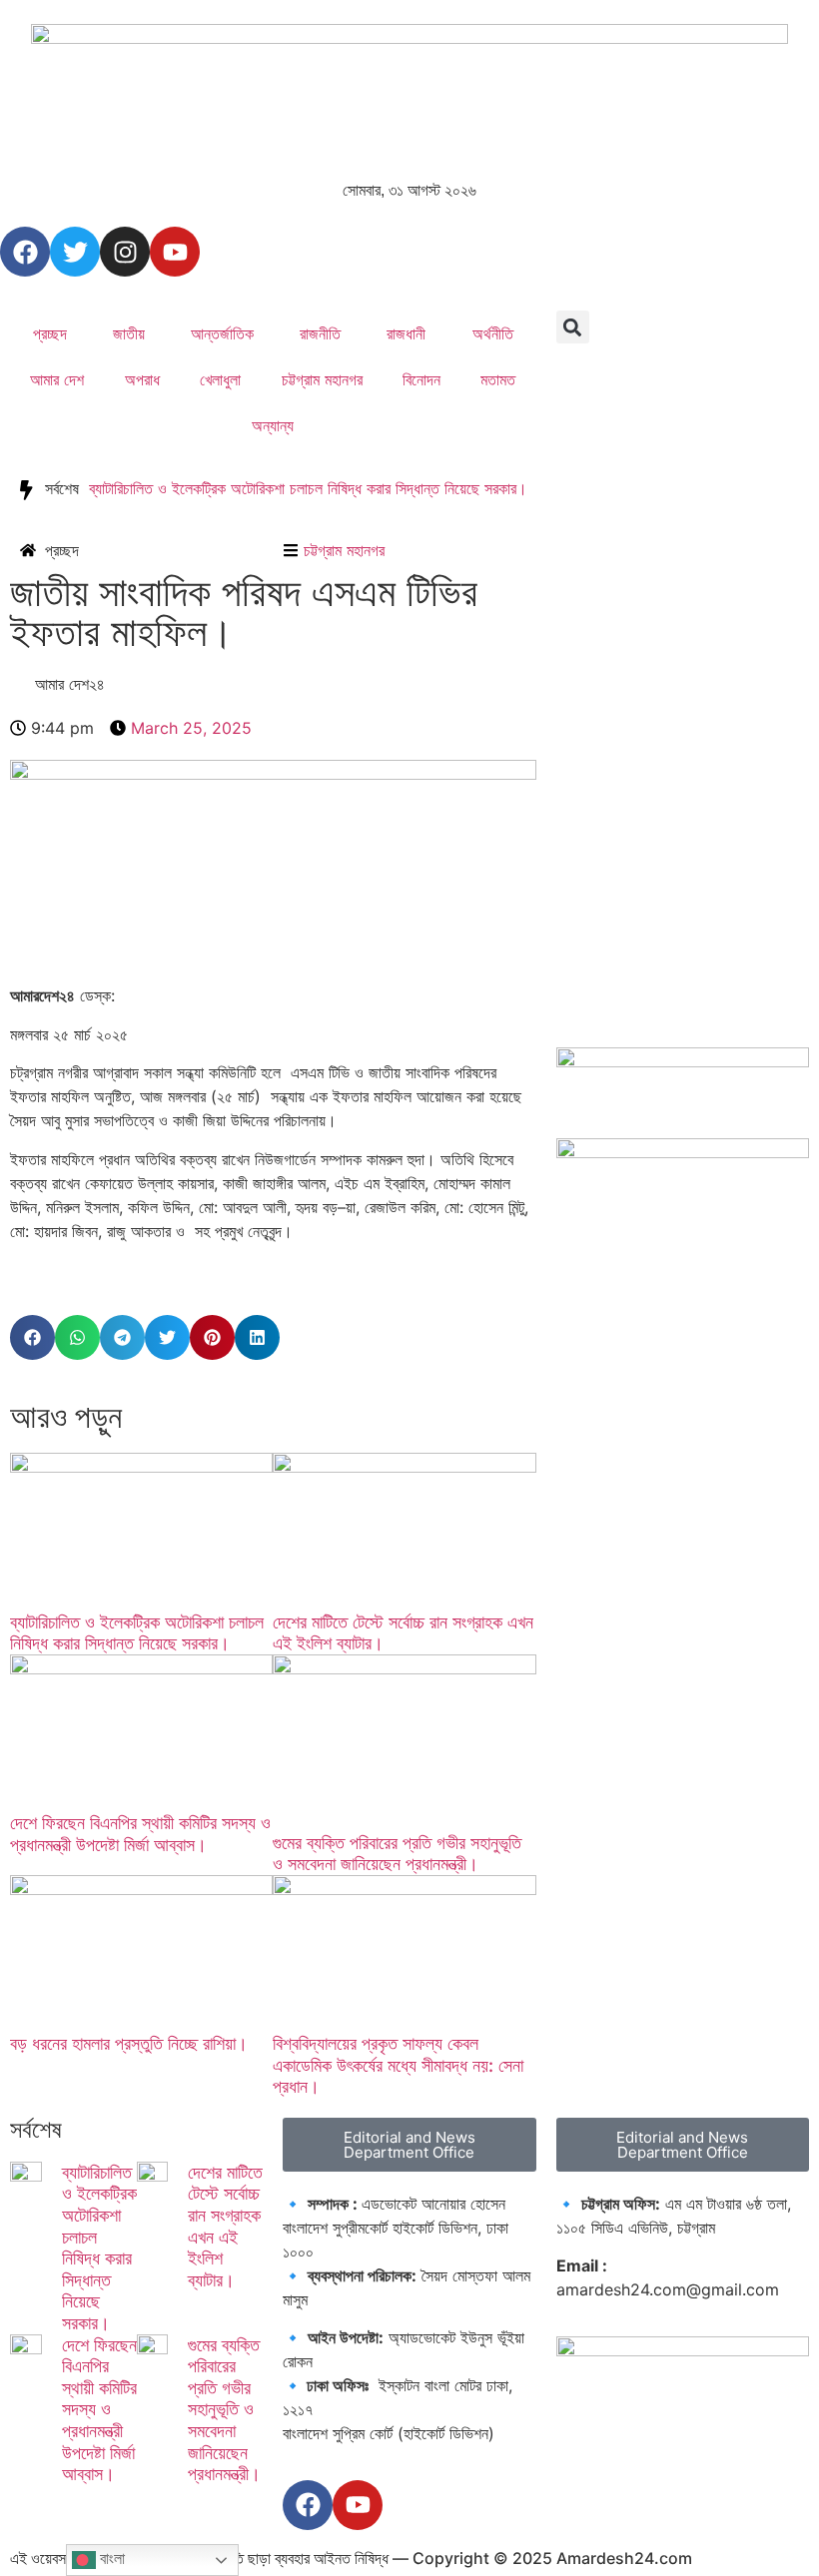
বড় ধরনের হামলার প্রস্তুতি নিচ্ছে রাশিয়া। (129, 2043)
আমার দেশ (57, 379)
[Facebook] (25, 252)
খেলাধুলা (220, 379)
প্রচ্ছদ (50, 333)
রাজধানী (406, 333)
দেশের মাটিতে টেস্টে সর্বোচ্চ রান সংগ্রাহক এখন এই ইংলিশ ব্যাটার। (225, 2226)
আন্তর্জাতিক (222, 333)
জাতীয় (129, 333)
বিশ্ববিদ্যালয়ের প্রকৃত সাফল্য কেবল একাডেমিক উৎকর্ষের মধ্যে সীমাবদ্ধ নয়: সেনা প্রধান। (398, 2065)
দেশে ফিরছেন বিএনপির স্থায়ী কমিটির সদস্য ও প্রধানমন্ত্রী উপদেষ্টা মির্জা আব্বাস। (140, 1834)
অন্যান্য (273, 425)
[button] (573, 327)
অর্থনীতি (493, 333)
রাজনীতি (320, 333)
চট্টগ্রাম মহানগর (322, 379)
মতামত (498, 379)
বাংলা (110, 2559)
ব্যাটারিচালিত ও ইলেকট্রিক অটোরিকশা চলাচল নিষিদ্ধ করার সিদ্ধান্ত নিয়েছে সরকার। (308, 488)
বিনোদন (421, 379)
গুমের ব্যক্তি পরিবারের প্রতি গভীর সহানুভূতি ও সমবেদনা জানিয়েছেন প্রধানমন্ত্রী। (397, 1854)
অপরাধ (142, 379)
